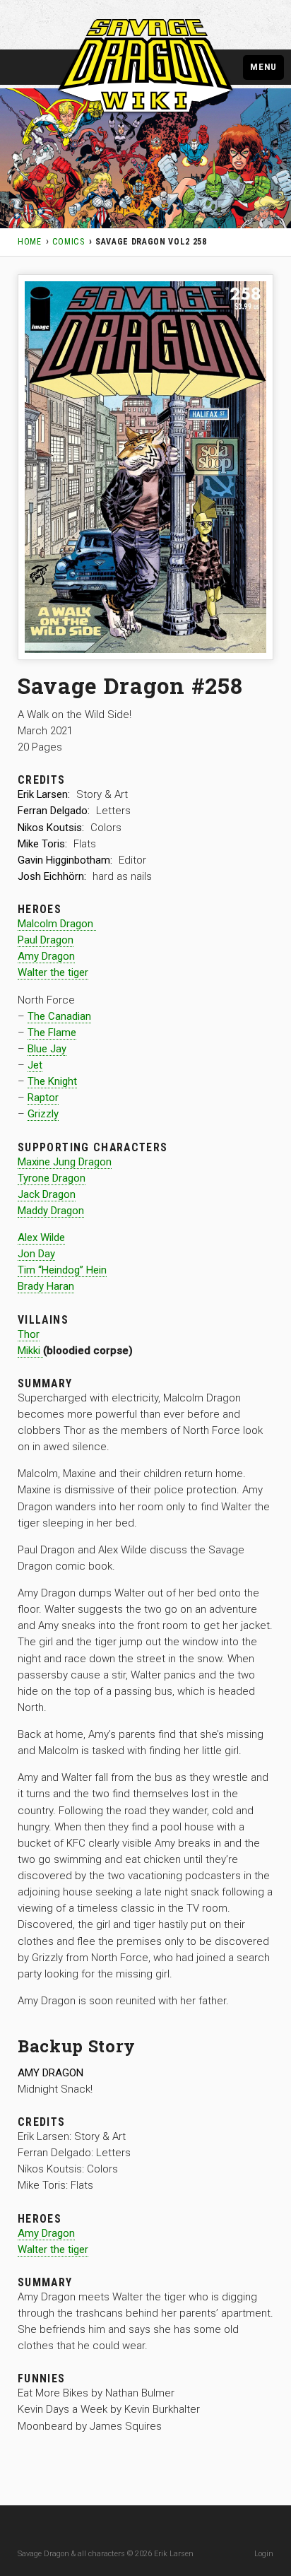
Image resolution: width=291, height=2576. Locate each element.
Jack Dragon (47, 1194)
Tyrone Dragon (52, 1178)
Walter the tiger (53, 972)
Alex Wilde (41, 1237)
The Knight (52, 1081)
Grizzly (43, 1114)
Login (264, 2554)
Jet (35, 1065)
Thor (29, 1334)
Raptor (43, 1098)
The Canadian (59, 1016)
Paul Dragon (46, 940)
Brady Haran (46, 1286)
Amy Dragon (46, 956)
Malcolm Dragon (57, 924)
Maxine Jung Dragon (65, 1162)
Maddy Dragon (51, 1211)
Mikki (30, 1351)
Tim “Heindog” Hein (62, 1270)
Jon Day (36, 1254)
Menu (263, 66)
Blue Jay (47, 1049)
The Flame (52, 1033)
